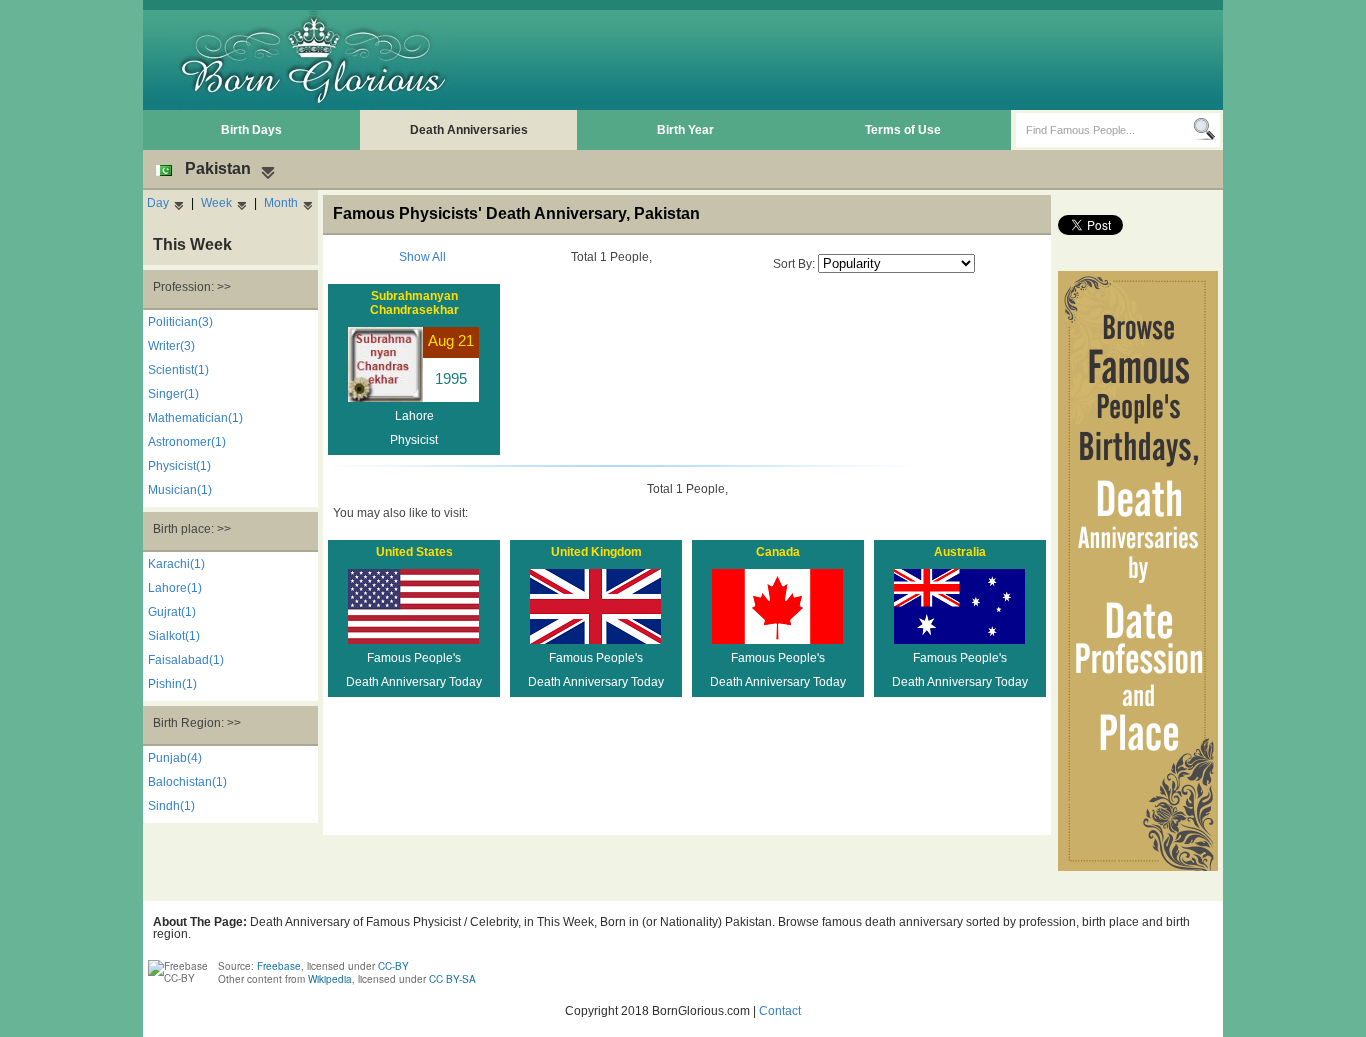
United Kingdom (596, 552)
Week (216, 203)
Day (158, 203)
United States (414, 552)
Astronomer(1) (187, 442)
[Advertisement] (854, 60)
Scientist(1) (178, 370)
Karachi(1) (176, 564)
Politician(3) (180, 322)
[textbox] (1104, 130)
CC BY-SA (452, 979)
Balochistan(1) (187, 782)
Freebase (279, 966)
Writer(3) (171, 346)
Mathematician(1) (195, 418)
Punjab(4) (175, 758)
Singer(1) (173, 394)
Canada (778, 552)
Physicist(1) (179, 466)
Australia (960, 552)
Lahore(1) (175, 588)
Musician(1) (180, 490)
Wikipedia (330, 979)
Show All (422, 257)
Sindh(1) (171, 806)
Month (281, 203)
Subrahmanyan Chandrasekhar (414, 303)
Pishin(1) (172, 684)
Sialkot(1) (174, 636)
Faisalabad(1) (186, 660)
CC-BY (393, 966)
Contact (780, 1011)
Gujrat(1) (172, 612)
